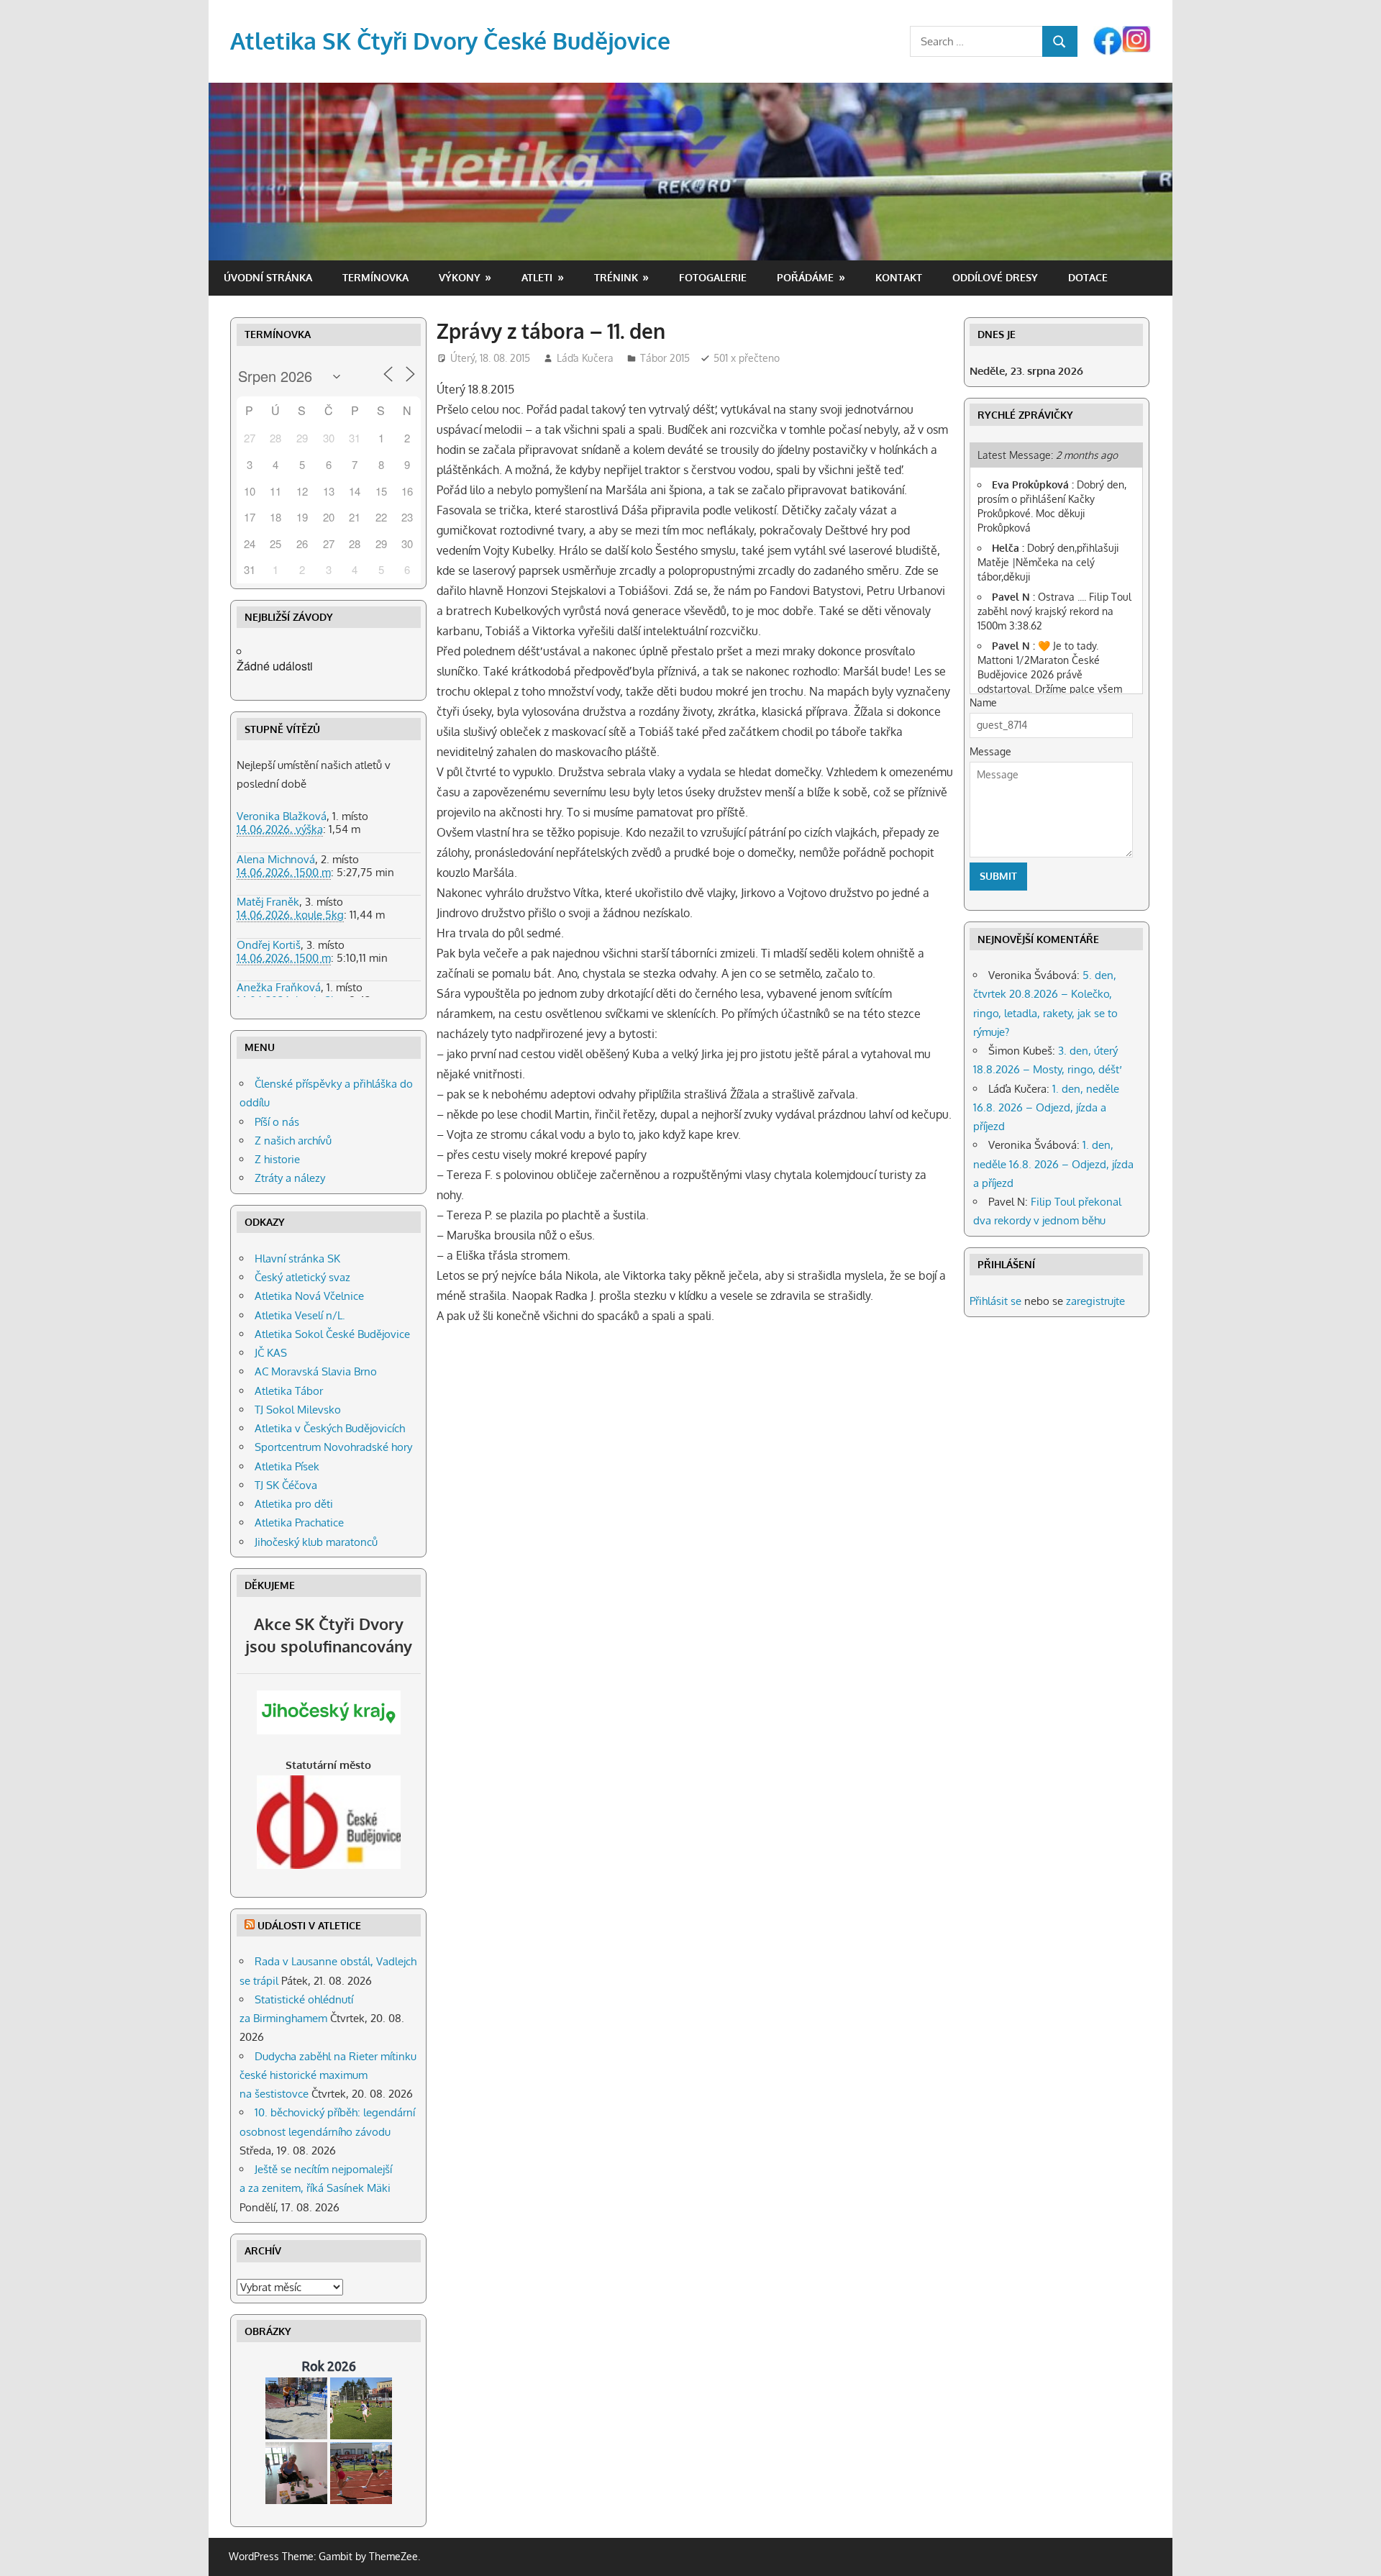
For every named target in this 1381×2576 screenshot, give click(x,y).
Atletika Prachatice (299, 1523)
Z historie (277, 1159)
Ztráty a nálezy (290, 1178)
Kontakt (899, 277)
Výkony (460, 277)
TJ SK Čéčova (286, 1485)
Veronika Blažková (282, 816)
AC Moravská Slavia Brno (316, 1371)
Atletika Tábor (289, 1391)
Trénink (616, 277)
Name (983, 702)
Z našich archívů (293, 1141)
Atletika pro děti (294, 1504)
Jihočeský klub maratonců (316, 1542)
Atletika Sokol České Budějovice (332, 1334)
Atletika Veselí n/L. (300, 1315)
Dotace (1088, 277)
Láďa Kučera (585, 358)
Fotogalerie (713, 277)
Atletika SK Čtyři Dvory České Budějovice (450, 41)
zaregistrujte (1095, 1301)
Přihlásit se (995, 1301)
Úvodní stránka (268, 277)
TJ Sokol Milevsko (298, 1410)
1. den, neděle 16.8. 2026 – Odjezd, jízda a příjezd (1046, 1108)
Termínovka (375, 277)
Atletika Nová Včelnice (309, 1296)
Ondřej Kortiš (269, 945)
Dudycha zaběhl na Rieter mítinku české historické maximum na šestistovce (328, 2075)
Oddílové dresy (995, 277)
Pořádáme (805, 277)
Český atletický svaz (302, 1277)
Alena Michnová (276, 859)
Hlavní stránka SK (297, 1259)
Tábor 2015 (665, 358)
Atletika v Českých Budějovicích (330, 1428)
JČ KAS (271, 1353)
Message (990, 751)
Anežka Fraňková (279, 987)
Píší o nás (277, 1122)
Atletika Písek (287, 1466)
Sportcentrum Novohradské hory (333, 1447)
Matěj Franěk (268, 902)
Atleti (537, 277)
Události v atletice (309, 1925)
